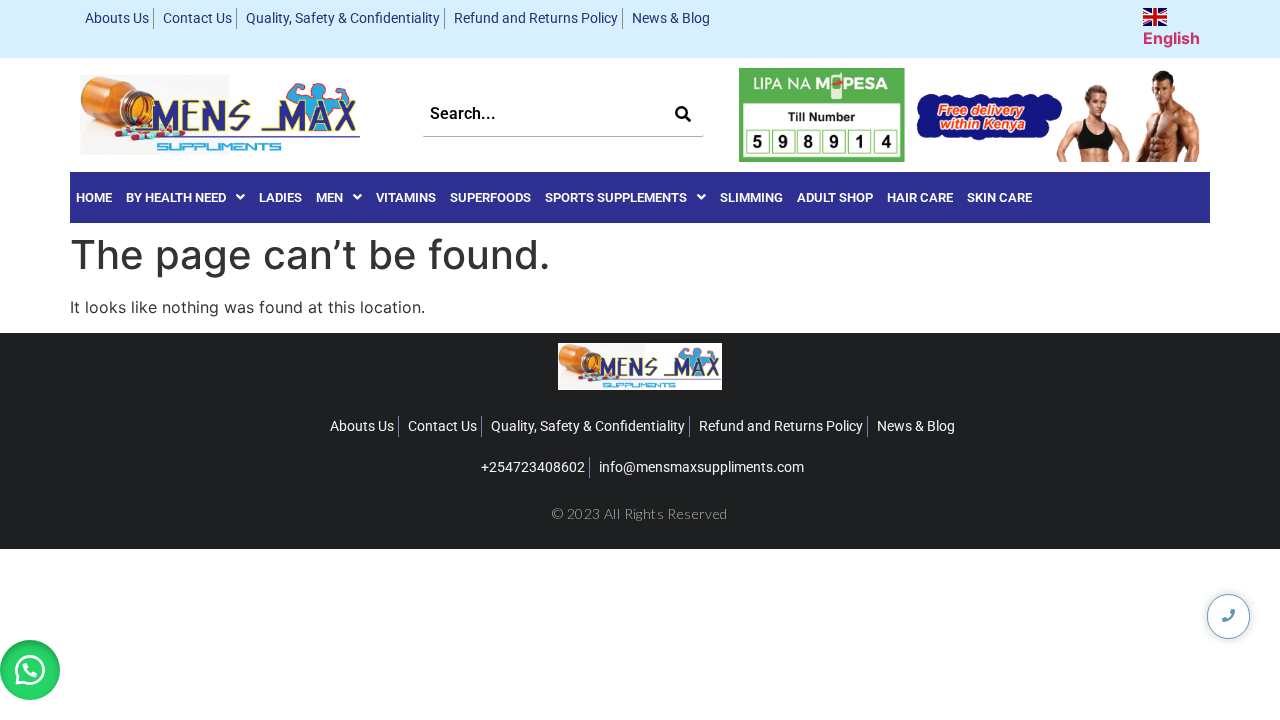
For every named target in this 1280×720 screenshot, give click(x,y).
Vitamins (406, 197)
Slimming (751, 197)
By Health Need (176, 197)
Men (329, 197)
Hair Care (920, 197)
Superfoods (490, 197)
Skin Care (999, 197)
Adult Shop (835, 197)
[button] (185, 197)
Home (94, 197)
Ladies (280, 197)
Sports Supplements (616, 197)
